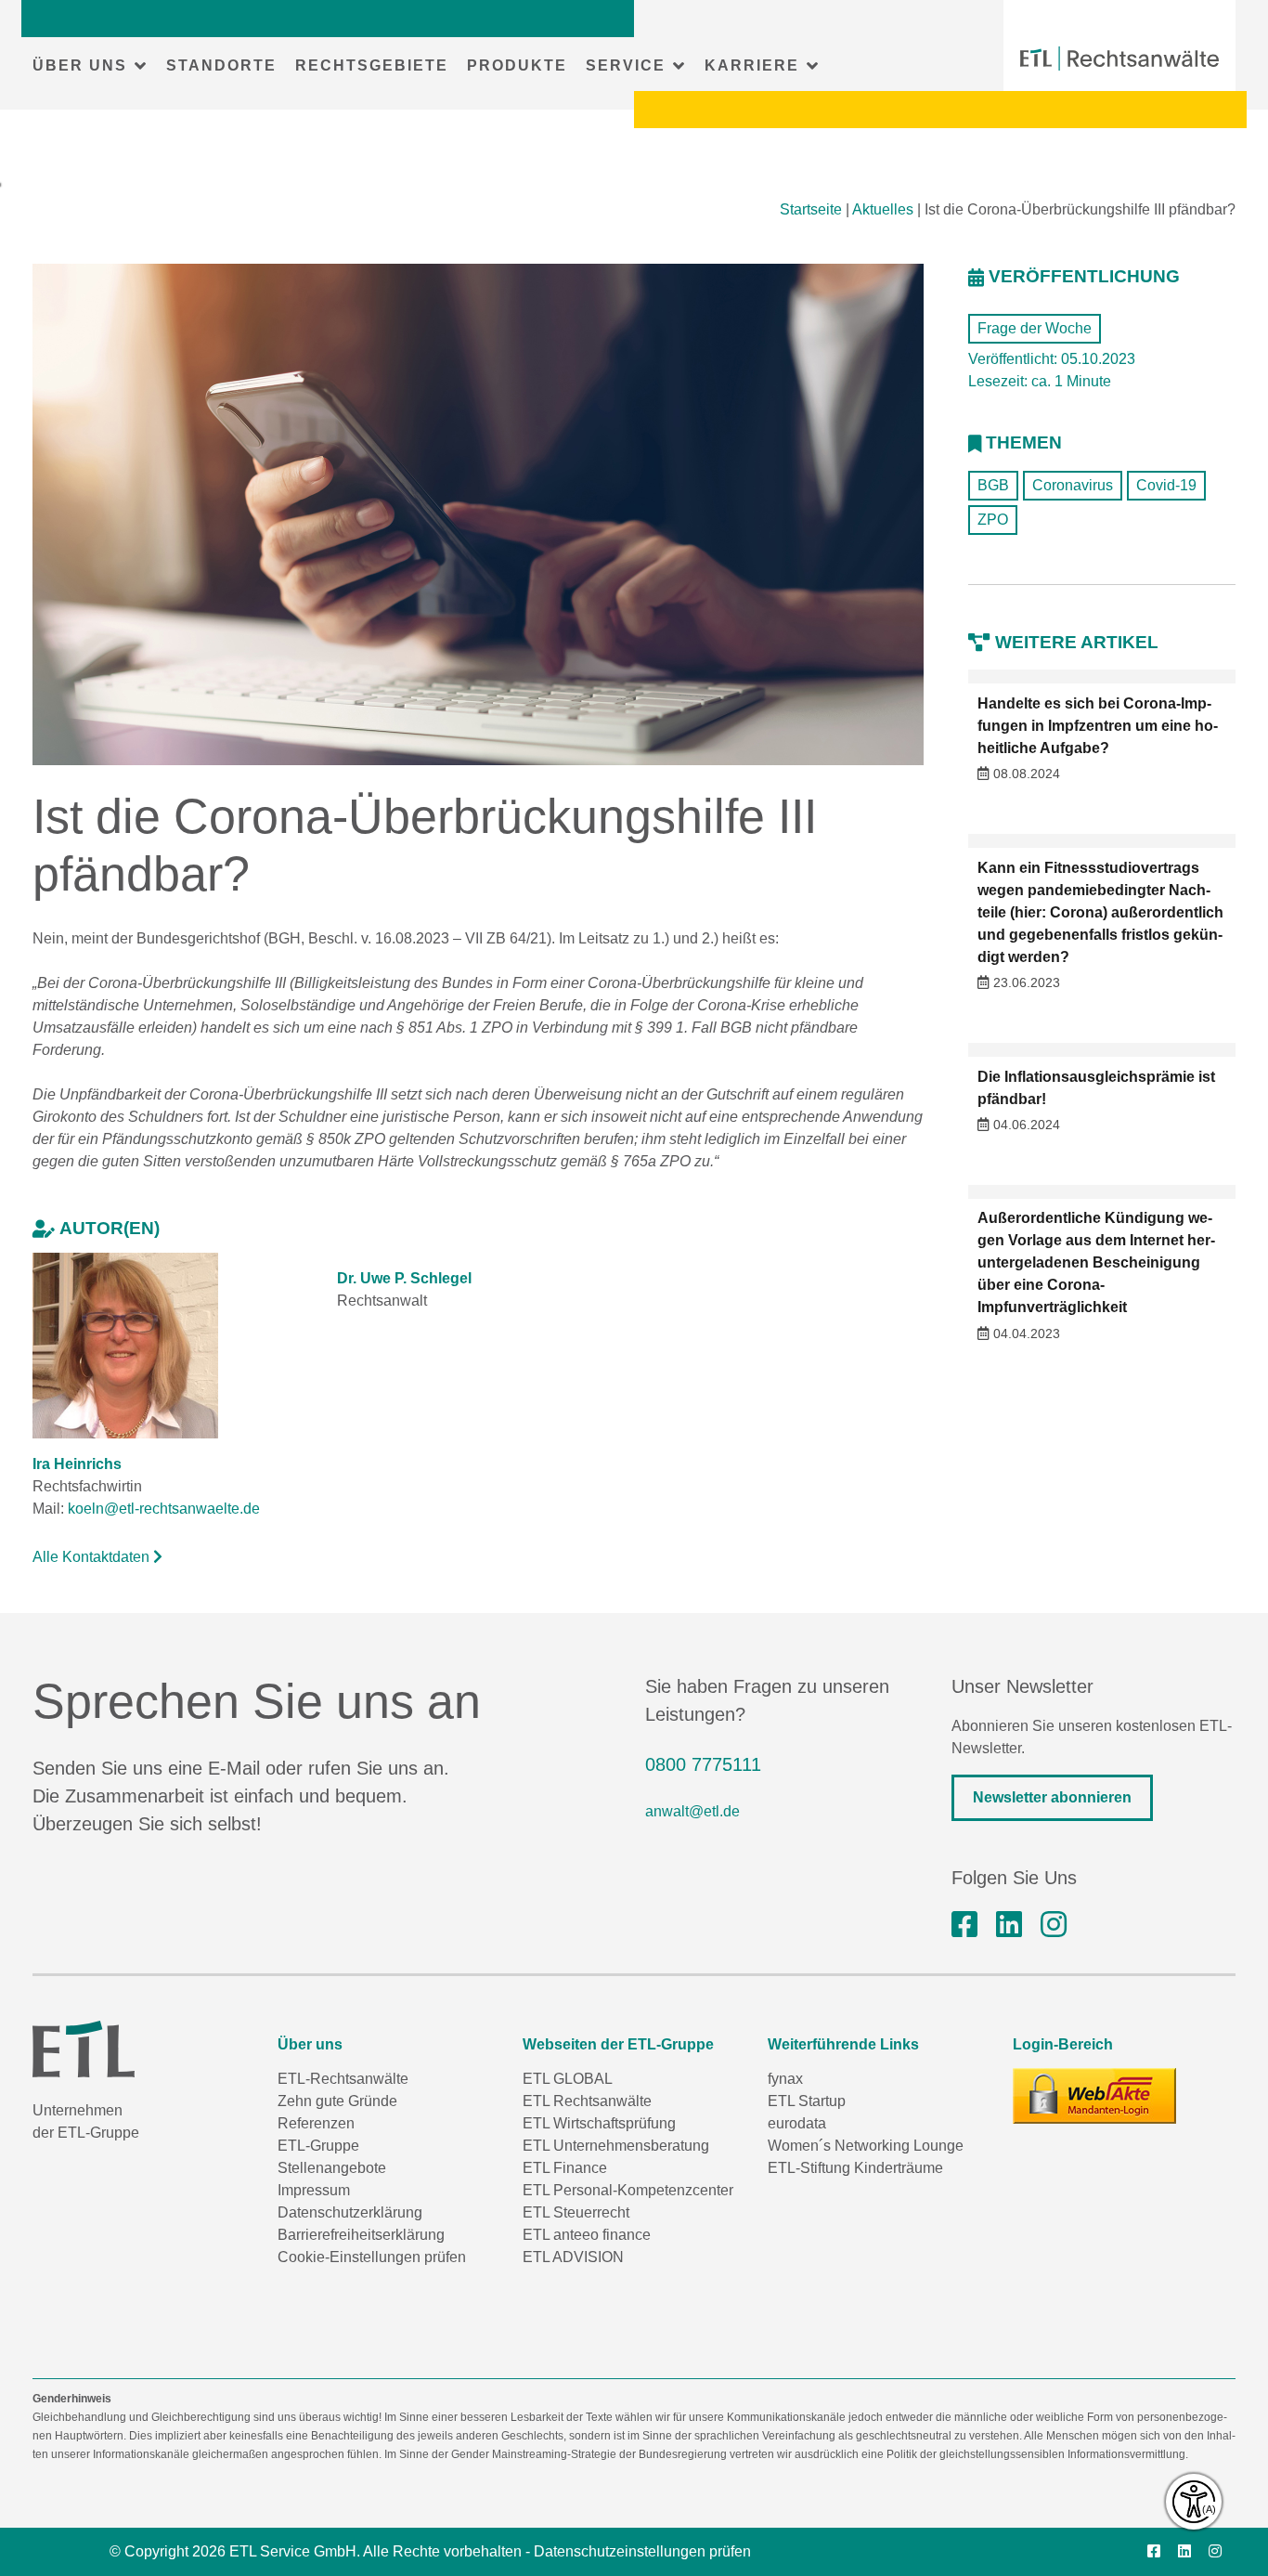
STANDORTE (221, 65)
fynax (785, 2079)
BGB (993, 485)
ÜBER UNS (80, 65)
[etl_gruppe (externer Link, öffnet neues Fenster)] (1054, 1925)
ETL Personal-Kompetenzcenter (628, 2190)
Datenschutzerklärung (350, 2212)
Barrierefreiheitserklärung (361, 2235)
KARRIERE (752, 65)
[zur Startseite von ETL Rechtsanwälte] (1119, 59)
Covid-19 (1166, 485)
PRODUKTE (517, 65)
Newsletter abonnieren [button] (1052, 1797)
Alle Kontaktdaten (93, 1557)
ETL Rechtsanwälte (587, 2101)
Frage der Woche (1035, 328)
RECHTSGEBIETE (372, 65)
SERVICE (626, 65)
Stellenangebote (332, 2168)
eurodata (797, 2123)
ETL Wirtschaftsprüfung (599, 2123)
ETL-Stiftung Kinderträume (855, 2168)
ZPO (993, 520)
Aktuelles (883, 209)
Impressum (314, 2190)
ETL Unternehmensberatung (616, 2146)
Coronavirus (1073, 485)
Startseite (811, 209)
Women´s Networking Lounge (866, 2146)
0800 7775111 (703, 1764)
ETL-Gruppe (318, 2146)
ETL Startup (807, 2101)
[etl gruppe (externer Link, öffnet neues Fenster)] (1009, 1925)
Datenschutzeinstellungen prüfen (642, 2551)
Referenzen (316, 2123)
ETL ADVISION (573, 2257)
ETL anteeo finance (587, 2235)
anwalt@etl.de (692, 1811)
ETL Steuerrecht (576, 2212)
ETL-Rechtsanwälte (343, 2079)
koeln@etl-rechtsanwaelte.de (164, 1509)
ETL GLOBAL (568, 2079)
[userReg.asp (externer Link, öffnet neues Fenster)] (1094, 2096)
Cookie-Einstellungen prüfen (372, 2257)
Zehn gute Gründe (337, 2101)
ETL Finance (565, 2168)
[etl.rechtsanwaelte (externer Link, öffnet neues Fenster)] (964, 1925)
